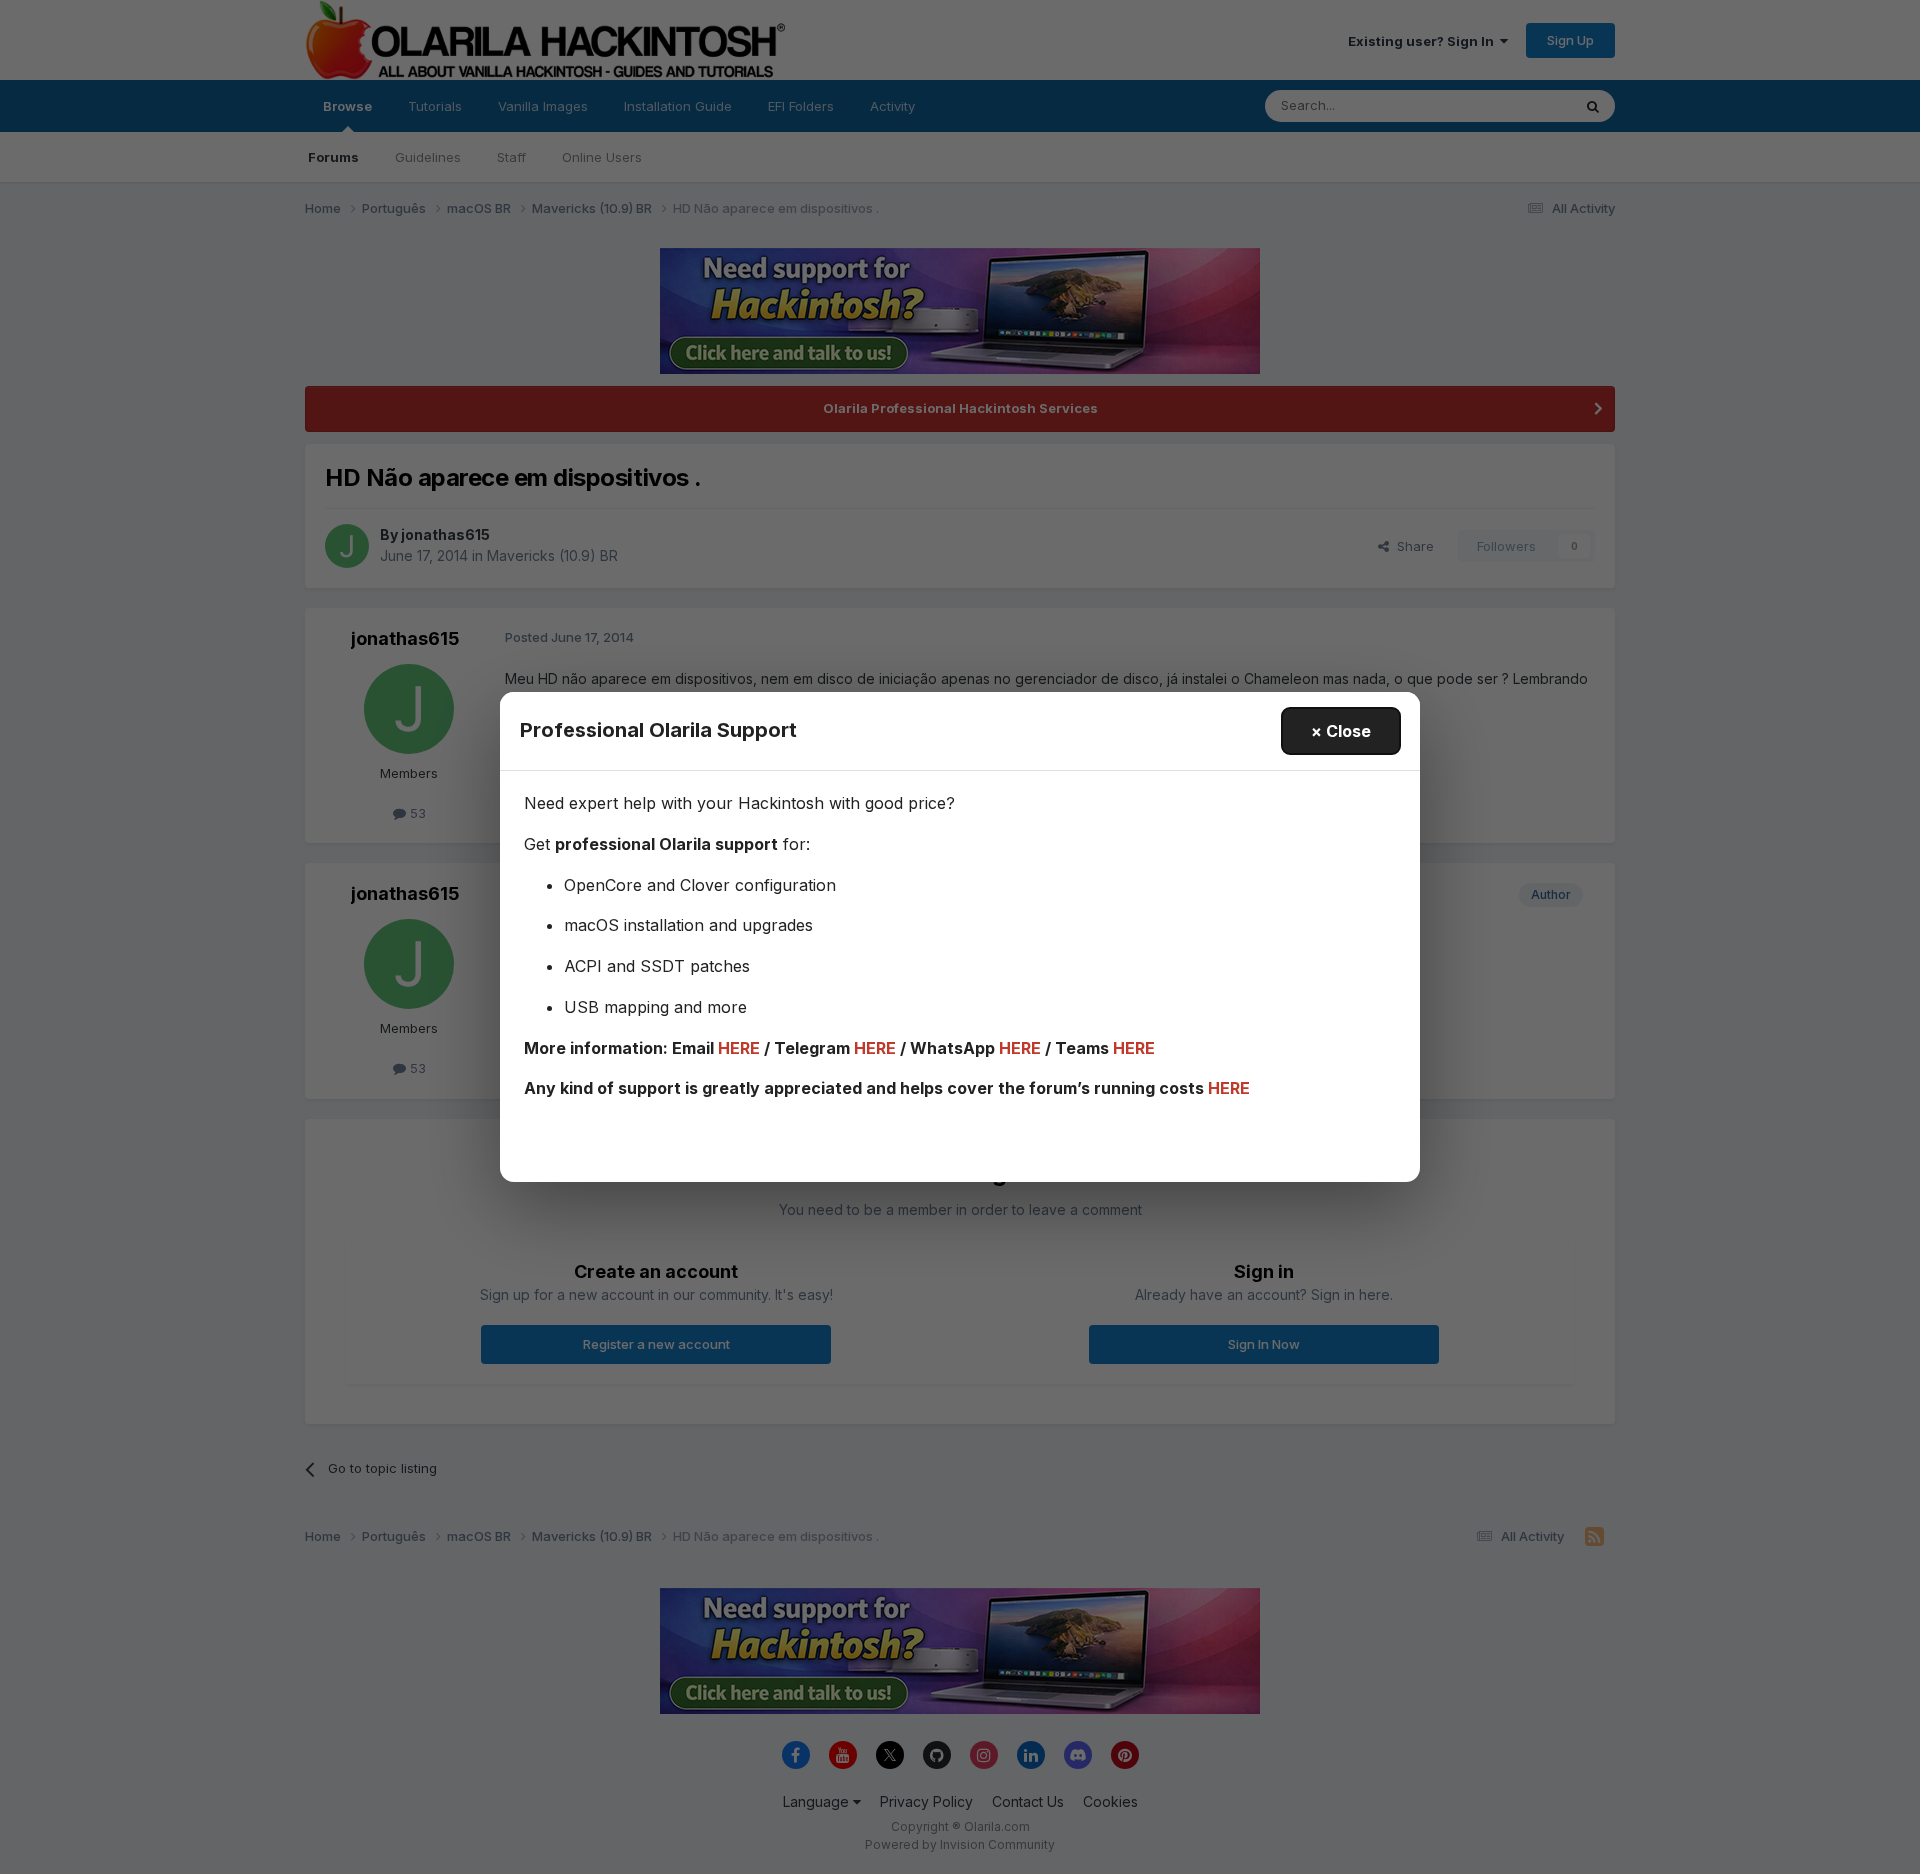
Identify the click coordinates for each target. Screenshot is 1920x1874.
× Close (1341, 731)
